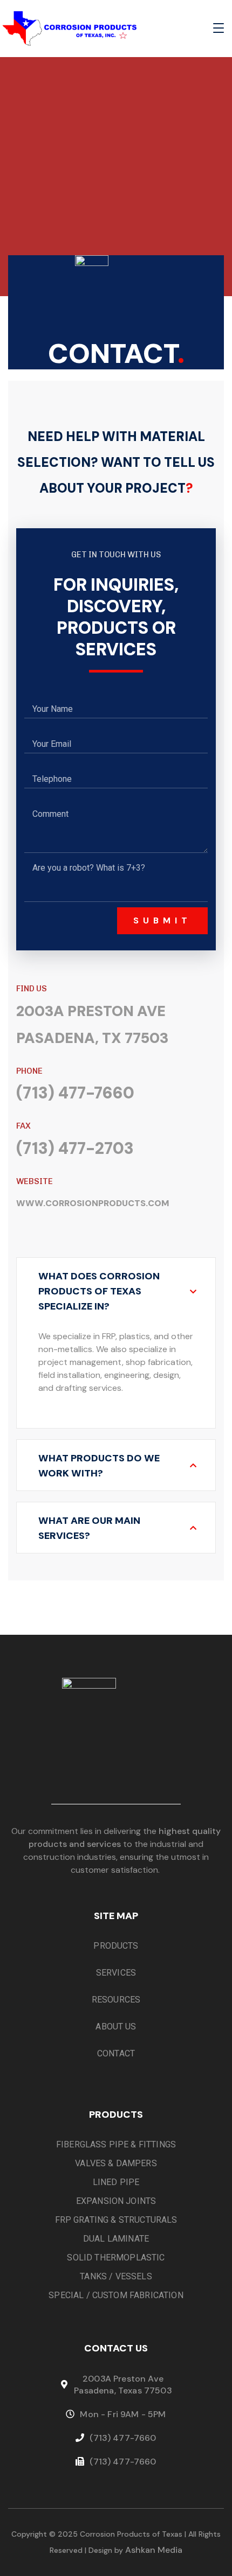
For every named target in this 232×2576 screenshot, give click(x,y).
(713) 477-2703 (75, 1148)
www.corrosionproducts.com (93, 1203)
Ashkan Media (154, 2550)
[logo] (70, 28)
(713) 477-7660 (75, 1093)
